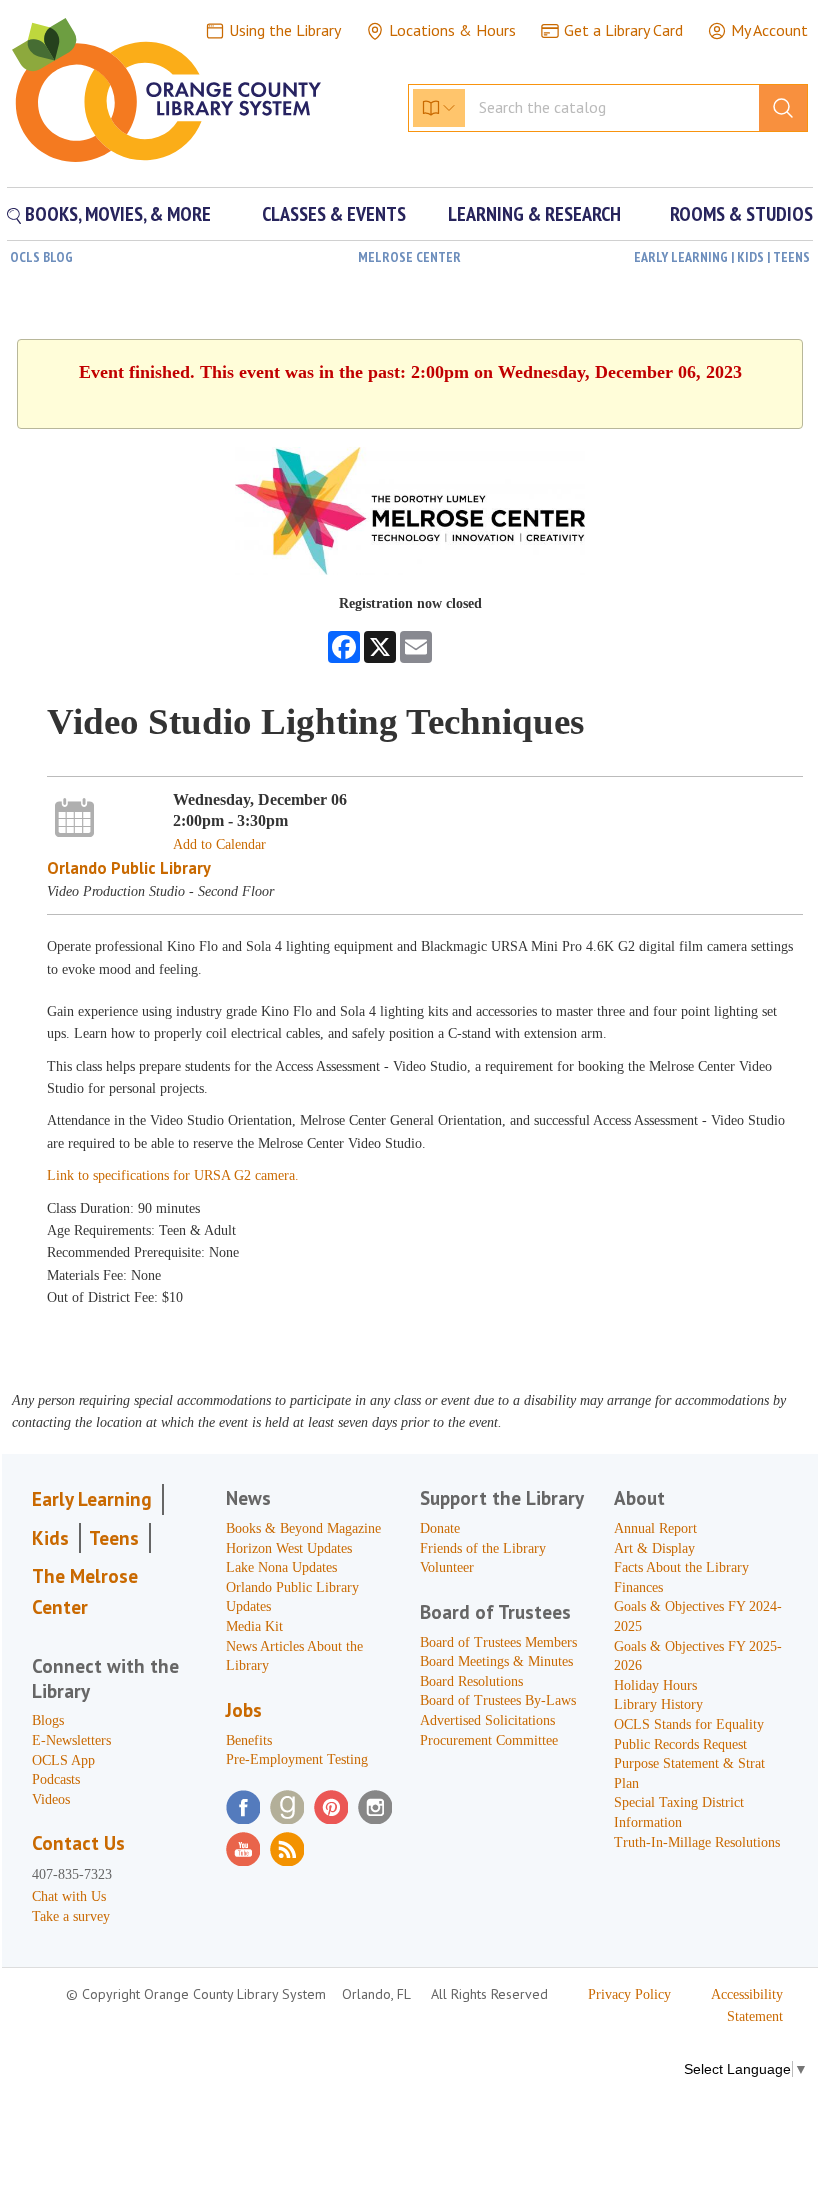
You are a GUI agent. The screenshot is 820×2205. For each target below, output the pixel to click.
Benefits (249, 1740)
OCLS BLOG (41, 257)
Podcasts (56, 1779)
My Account (769, 30)
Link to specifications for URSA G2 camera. (173, 1175)
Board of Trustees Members (498, 1642)
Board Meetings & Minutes (496, 1661)
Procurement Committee (489, 1740)
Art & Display (654, 1548)
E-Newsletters (71, 1740)
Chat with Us (69, 1896)
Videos (51, 1799)
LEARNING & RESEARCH (534, 214)
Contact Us (78, 1843)
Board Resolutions (471, 1681)
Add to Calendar (219, 844)
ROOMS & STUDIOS (741, 214)
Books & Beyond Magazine (303, 1528)
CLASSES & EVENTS (334, 214)
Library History (658, 1704)
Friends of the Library (483, 1548)
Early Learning (92, 1499)
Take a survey (71, 1916)
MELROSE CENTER (409, 257)
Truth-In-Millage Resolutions (697, 1842)
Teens (114, 1538)
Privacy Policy (629, 1994)
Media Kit (254, 1626)
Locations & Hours (452, 30)
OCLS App (63, 1760)
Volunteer (447, 1567)
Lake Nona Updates (281, 1567)
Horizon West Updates (289, 1548)
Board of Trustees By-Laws (498, 1700)
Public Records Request (680, 1744)
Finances (638, 1587)
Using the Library (285, 30)
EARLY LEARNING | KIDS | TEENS (722, 257)
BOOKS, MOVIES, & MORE (116, 214)
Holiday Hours (655, 1685)
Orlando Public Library (129, 868)
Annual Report (655, 1528)
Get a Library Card (623, 30)
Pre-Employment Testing (297, 1759)
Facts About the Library (681, 1567)
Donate (440, 1528)
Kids (50, 1538)
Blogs (48, 1720)
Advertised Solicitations (487, 1720)
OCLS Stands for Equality (689, 1724)
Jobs (244, 1710)
